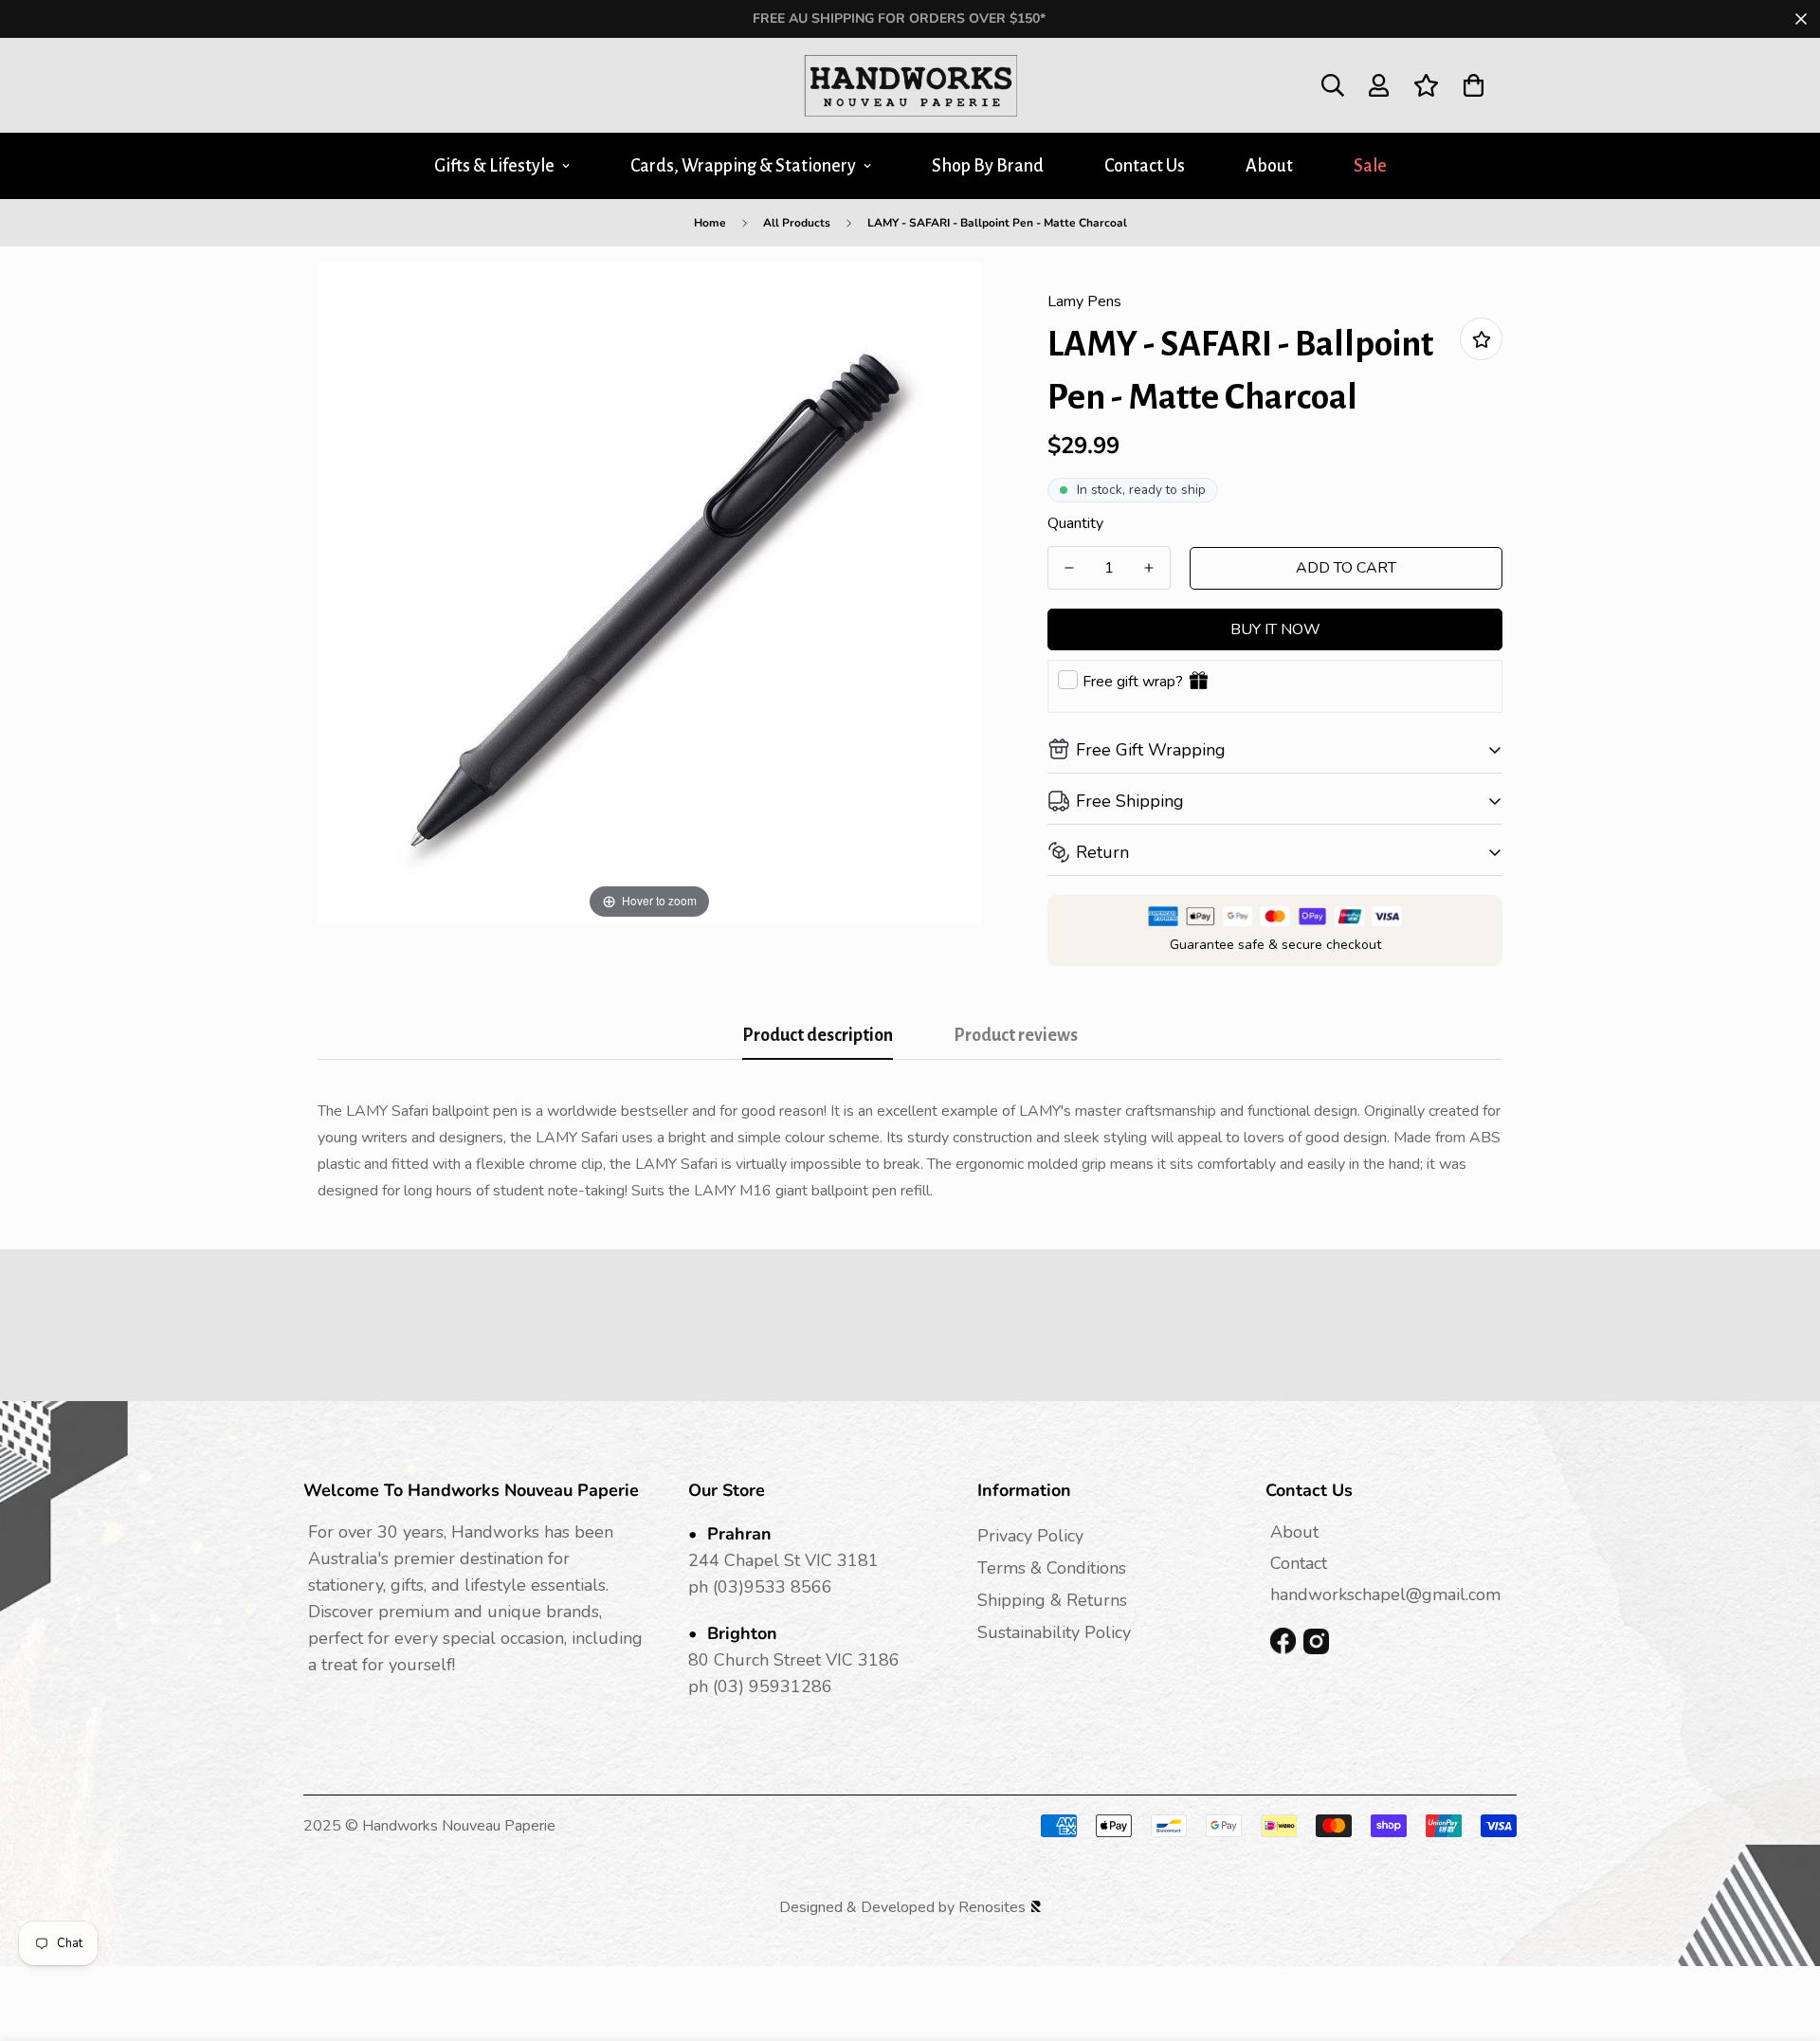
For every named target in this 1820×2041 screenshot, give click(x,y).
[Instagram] (1316, 1641)
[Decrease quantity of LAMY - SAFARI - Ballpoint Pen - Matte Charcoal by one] (1069, 568)
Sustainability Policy (1054, 1632)
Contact (1299, 1563)
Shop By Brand (988, 166)
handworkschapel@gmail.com (1385, 1595)
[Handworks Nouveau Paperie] (910, 85)
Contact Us (1145, 166)
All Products (797, 223)
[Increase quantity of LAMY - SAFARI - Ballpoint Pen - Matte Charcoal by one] (1149, 568)
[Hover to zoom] (649, 592)
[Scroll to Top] (1783, 1938)
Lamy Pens (1084, 301)
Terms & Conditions (1052, 1568)
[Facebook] (1283, 1641)
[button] (1474, 85)
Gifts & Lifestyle (494, 166)
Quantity (1075, 523)
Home (710, 223)
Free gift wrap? (1133, 682)
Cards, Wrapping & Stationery (743, 166)
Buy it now (1275, 629)
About (1269, 166)
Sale (1370, 166)
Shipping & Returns (1052, 1600)
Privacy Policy (1030, 1536)
